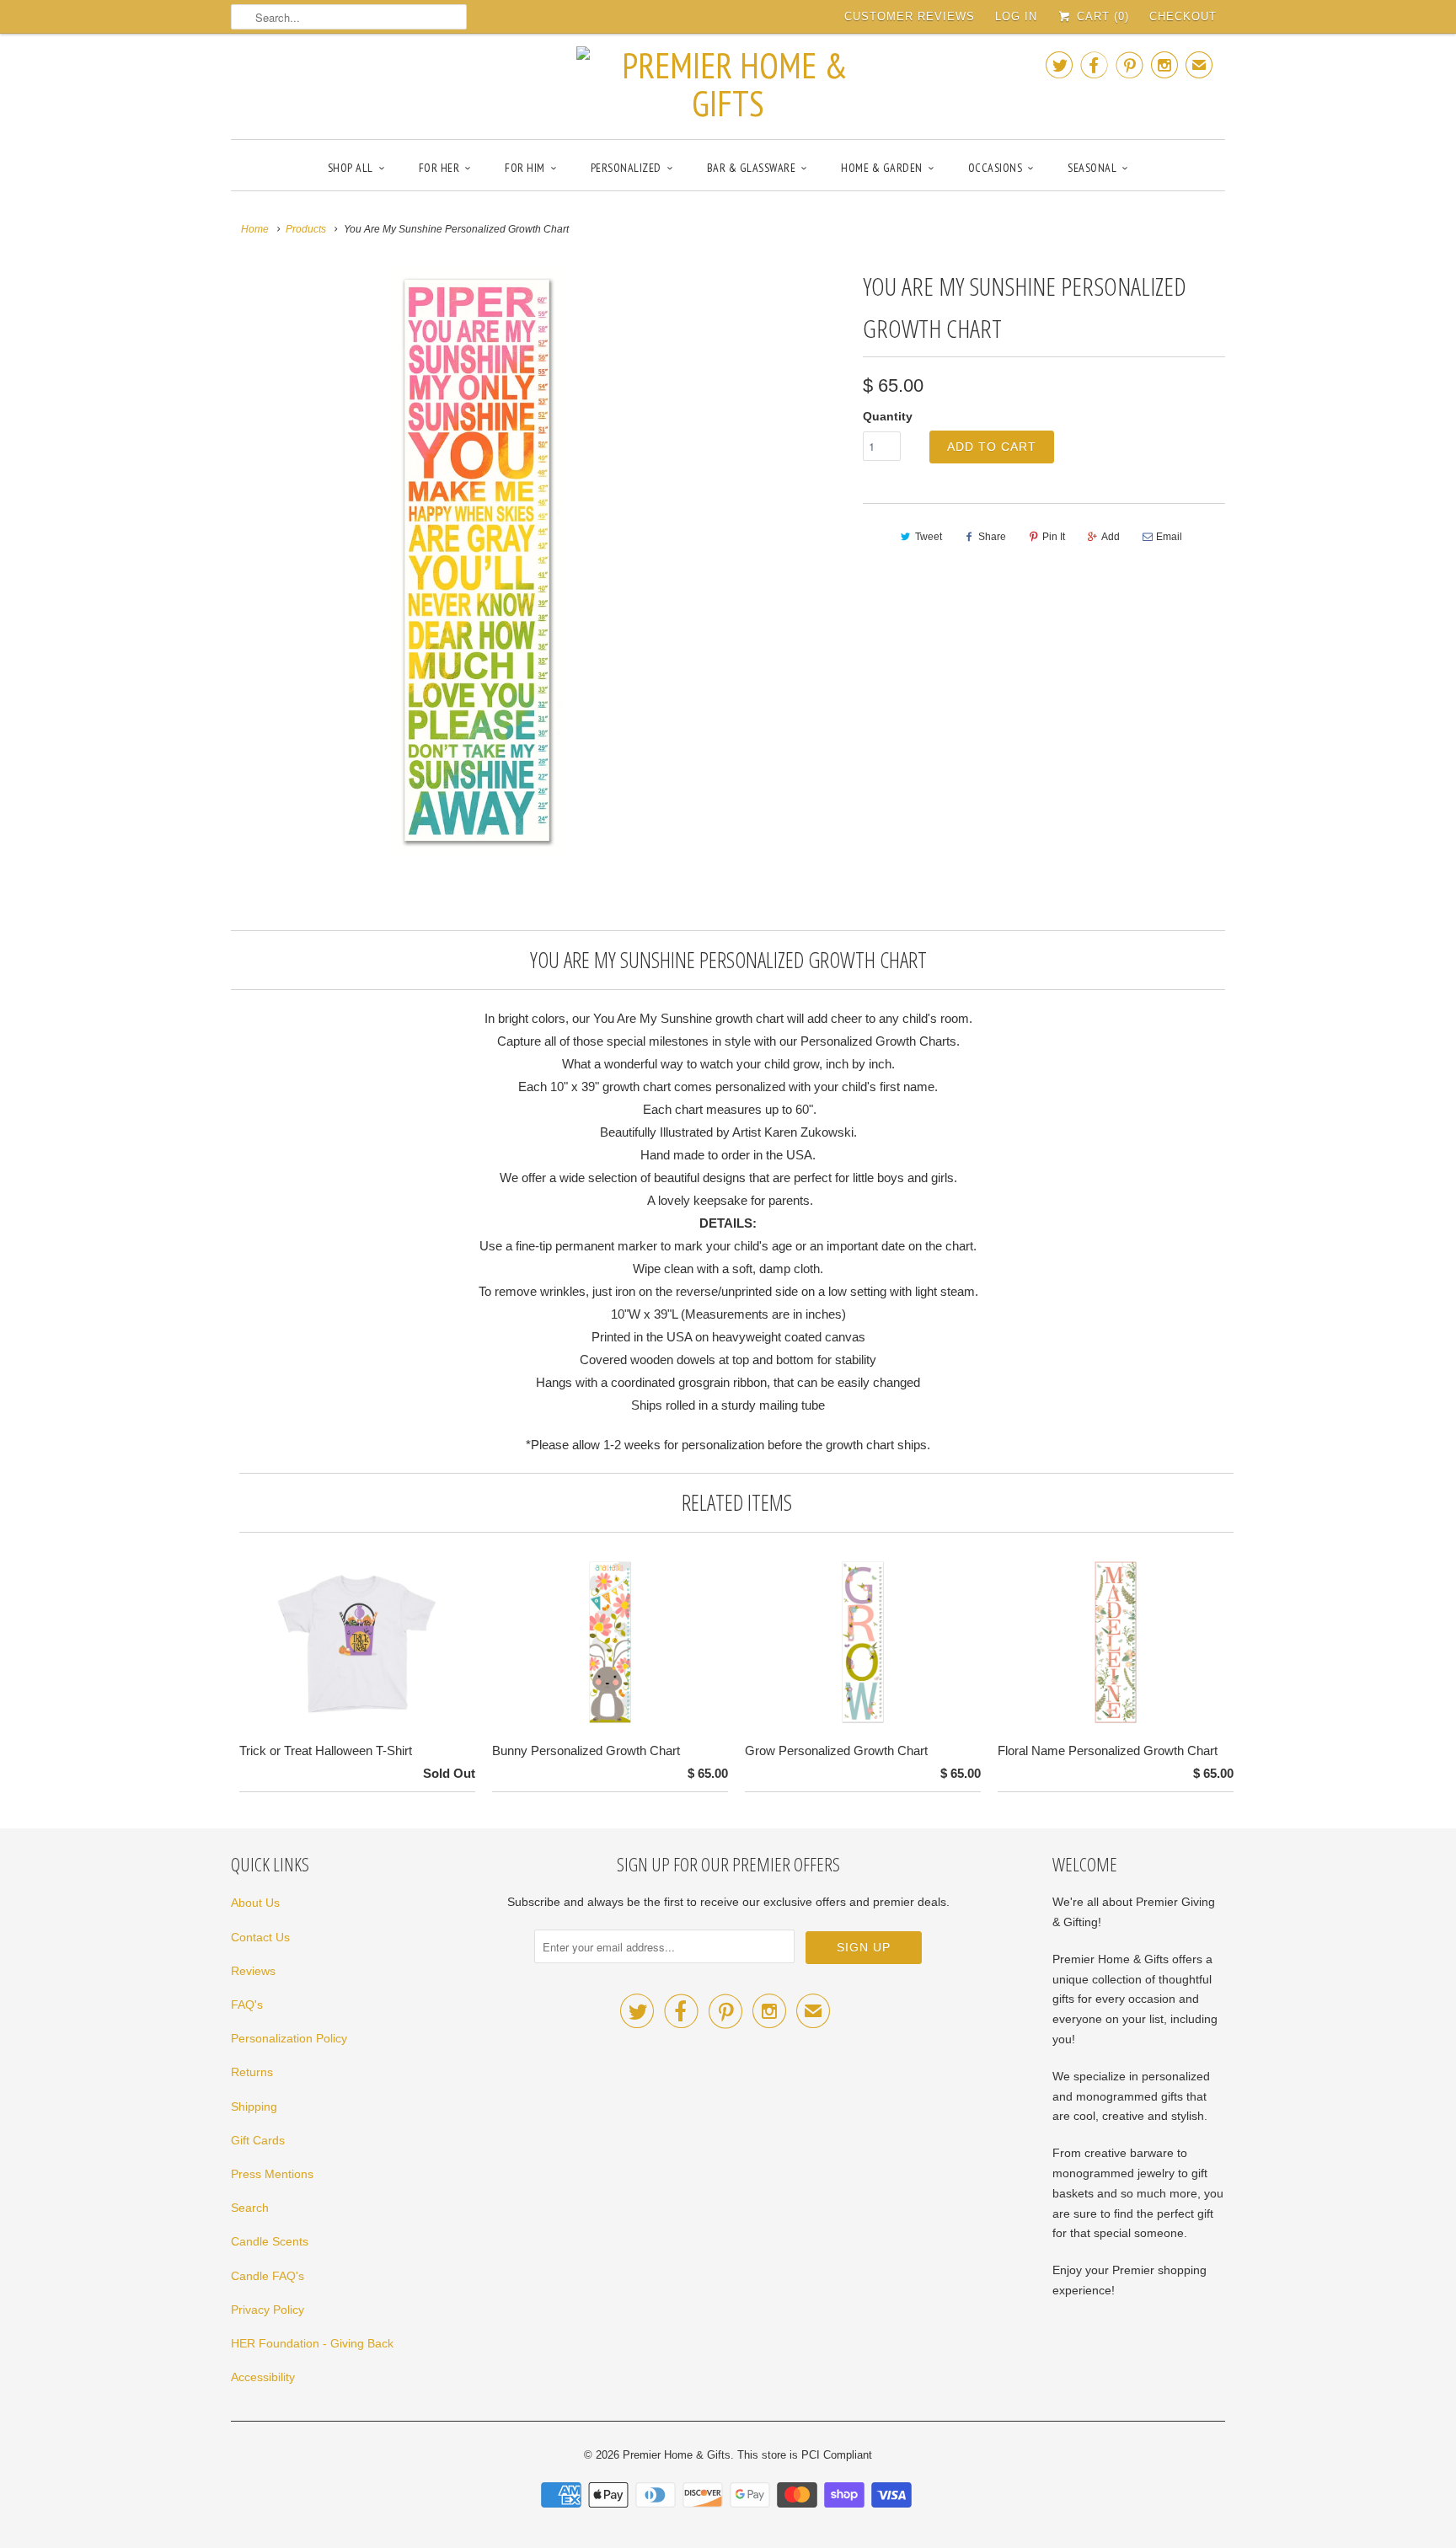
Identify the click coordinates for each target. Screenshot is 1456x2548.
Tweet (929, 537)
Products (306, 229)
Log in (1016, 16)
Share (992, 537)
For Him (525, 168)
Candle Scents (270, 2241)
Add (1111, 537)
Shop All (351, 168)
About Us (255, 1903)
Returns (252, 2072)
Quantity (888, 416)
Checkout (1183, 16)
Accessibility (263, 2377)
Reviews (253, 1971)
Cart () (1101, 16)
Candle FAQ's (268, 2276)
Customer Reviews (910, 16)
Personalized (626, 168)
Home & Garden (882, 168)
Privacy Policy (268, 2310)
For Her (439, 168)
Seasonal (1092, 168)
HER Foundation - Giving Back (312, 2343)
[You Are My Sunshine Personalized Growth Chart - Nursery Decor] (477, 560)
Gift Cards (258, 2140)
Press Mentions (272, 2174)
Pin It (1054, 537)
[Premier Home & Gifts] (728, 84)
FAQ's (247, 2005)
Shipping (254, 2106)
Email (1169, 537)
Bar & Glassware (752, 168)
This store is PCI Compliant (805, 2455)
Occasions (996, 168)
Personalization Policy (289, 2038)
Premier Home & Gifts (677, 2455)
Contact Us (260, 1937)
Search (250, 2208)
